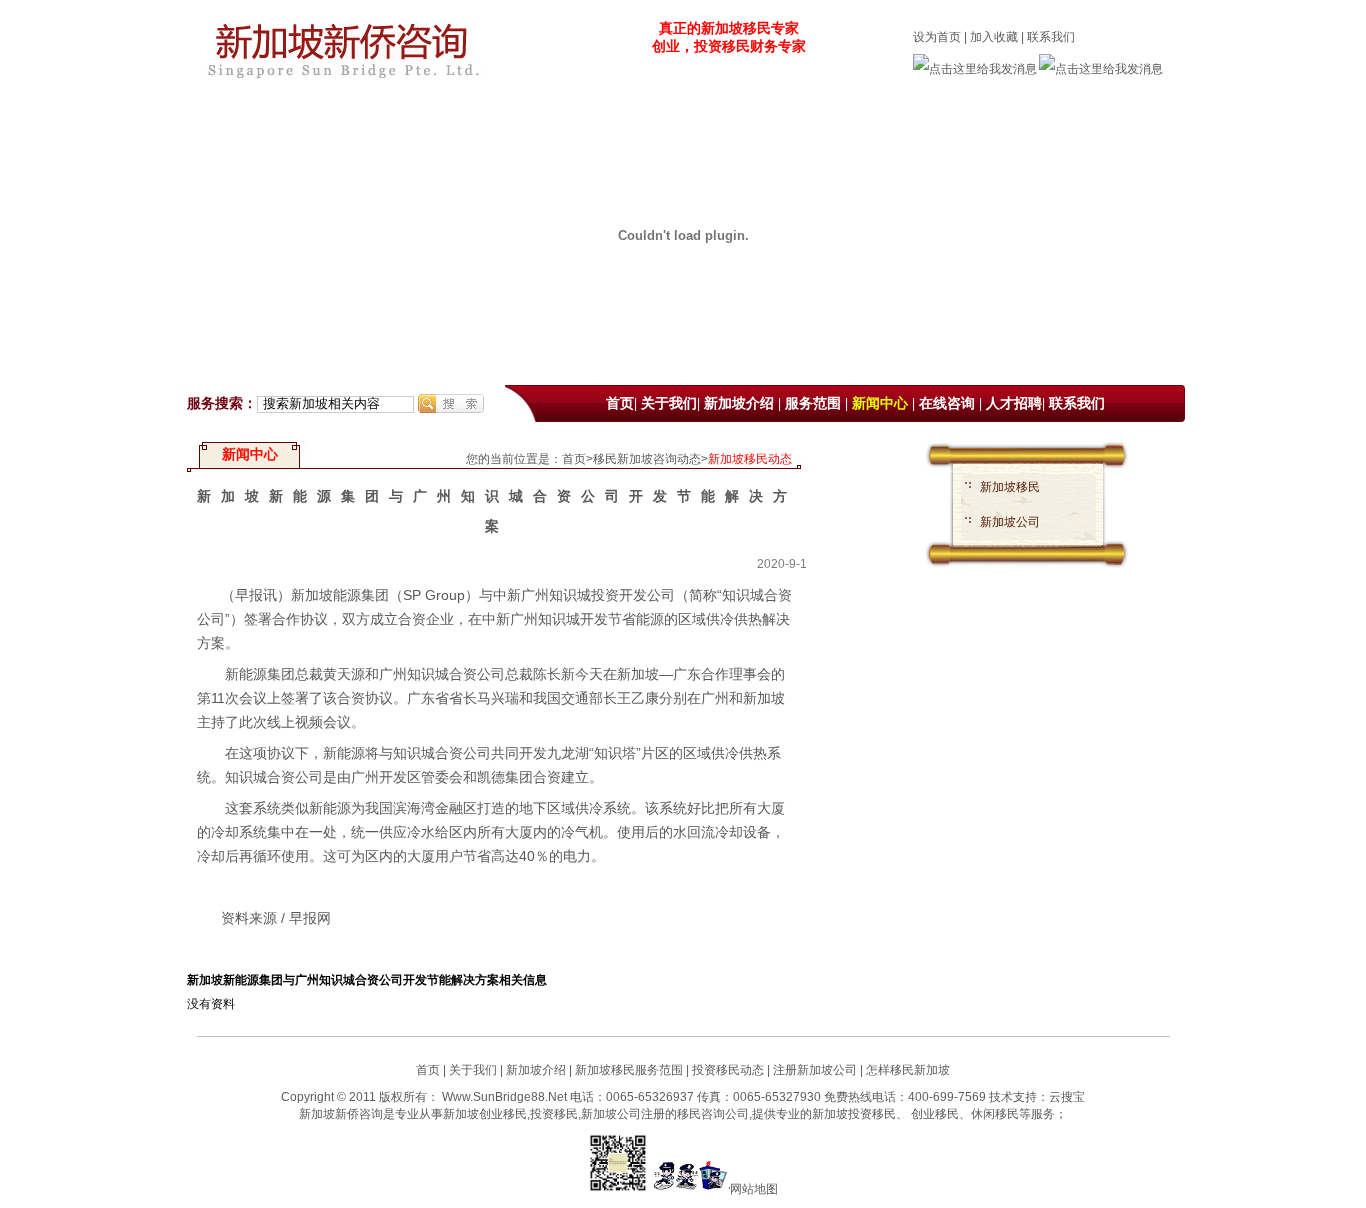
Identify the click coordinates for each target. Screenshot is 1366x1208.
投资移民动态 (728, 1070)
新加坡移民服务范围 (629, 1070)
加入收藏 (994, 37)
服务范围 (813, 403)
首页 (620, 403)
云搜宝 (1067, 1097)
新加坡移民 (1010, 487)
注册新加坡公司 (813, 1070)
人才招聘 (1014, 403)
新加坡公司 (1010, 522)
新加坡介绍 (739, 403)
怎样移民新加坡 (908, 1070)
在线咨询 (947, 403)
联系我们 (1051, 37)
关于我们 (669, 403)
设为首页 (937, 37)
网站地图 (754, 1189)
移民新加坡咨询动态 (647, 459)
